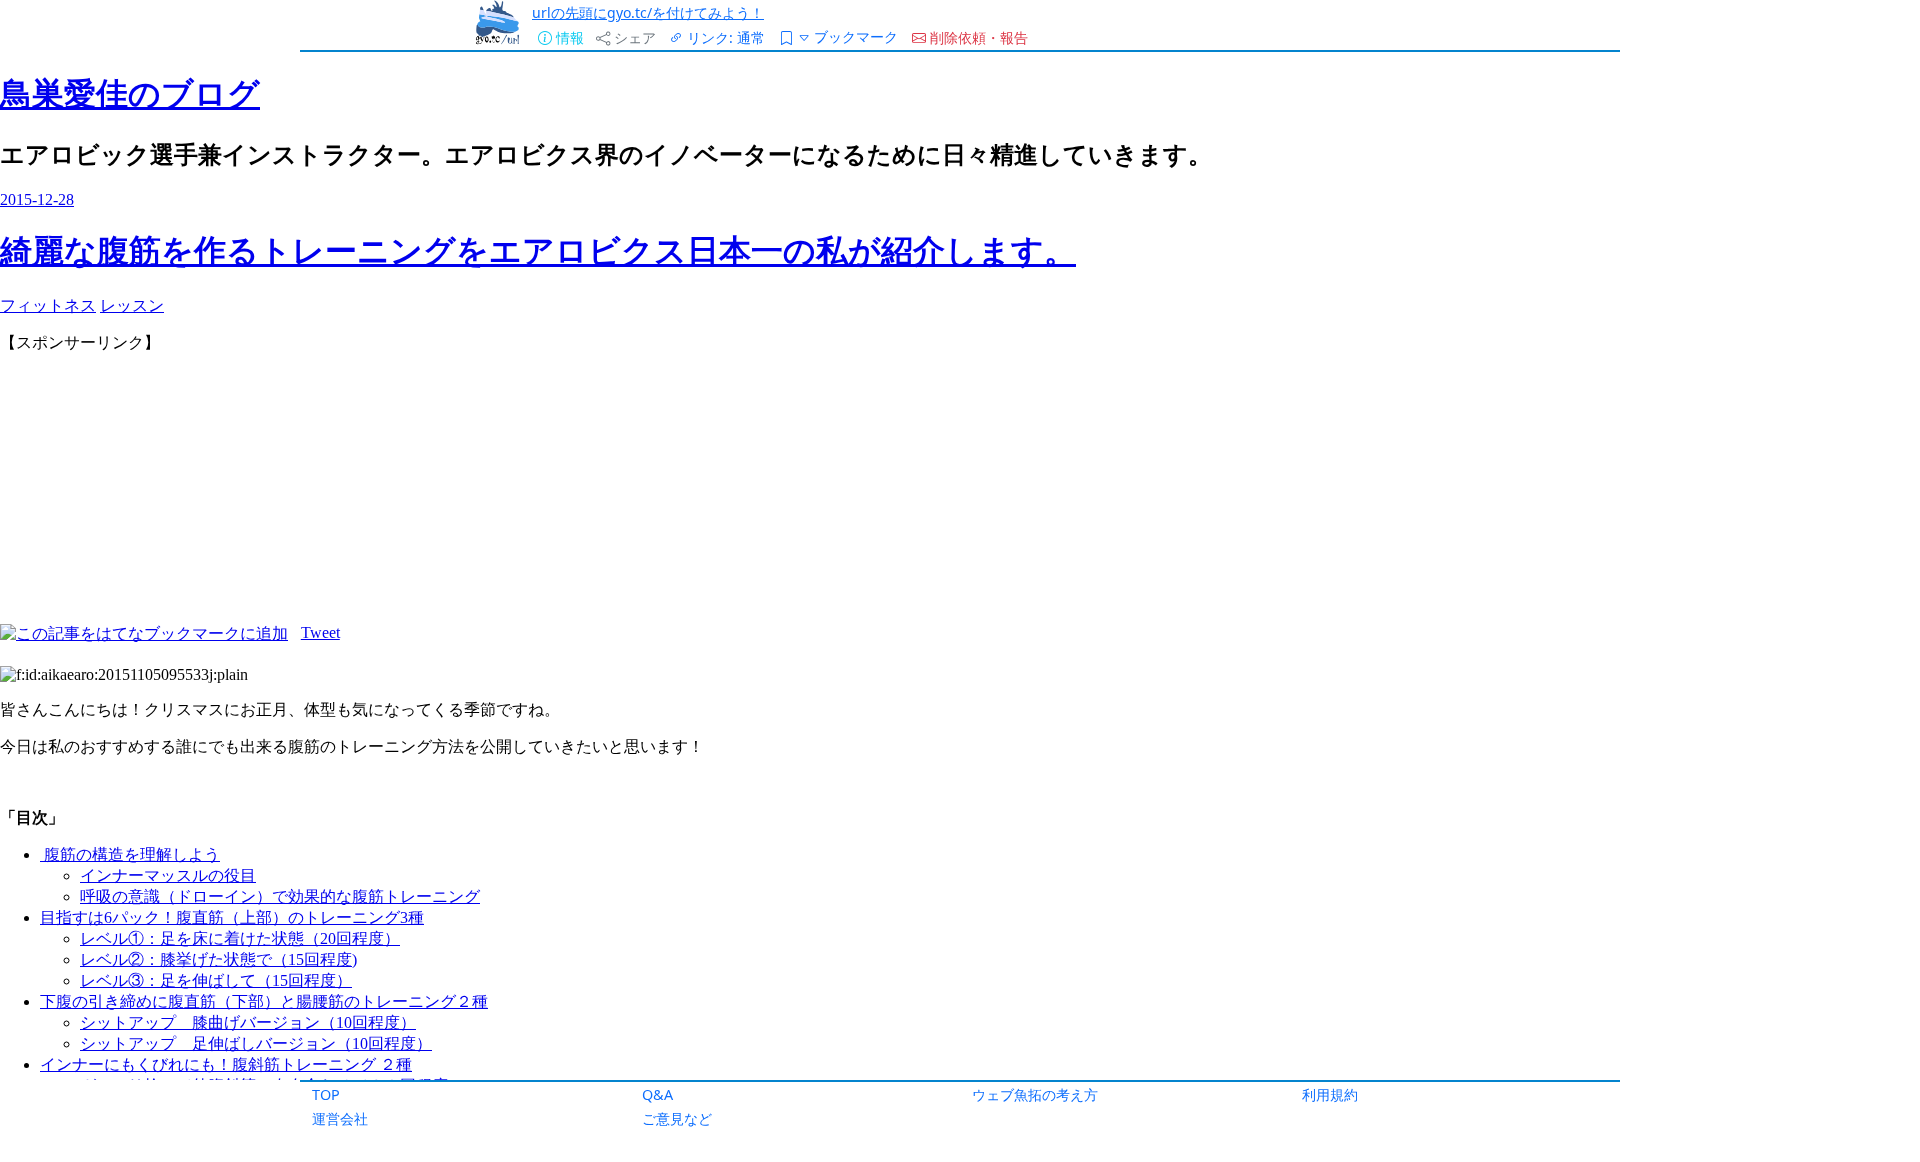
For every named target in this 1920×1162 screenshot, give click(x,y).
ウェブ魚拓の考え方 (1035, 1094)
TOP (326, 1094)
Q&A (657, 1094)
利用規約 (1330, 1094)
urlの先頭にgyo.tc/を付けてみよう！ (648, 12)
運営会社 (340, 1118)
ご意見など (677, 1118)
